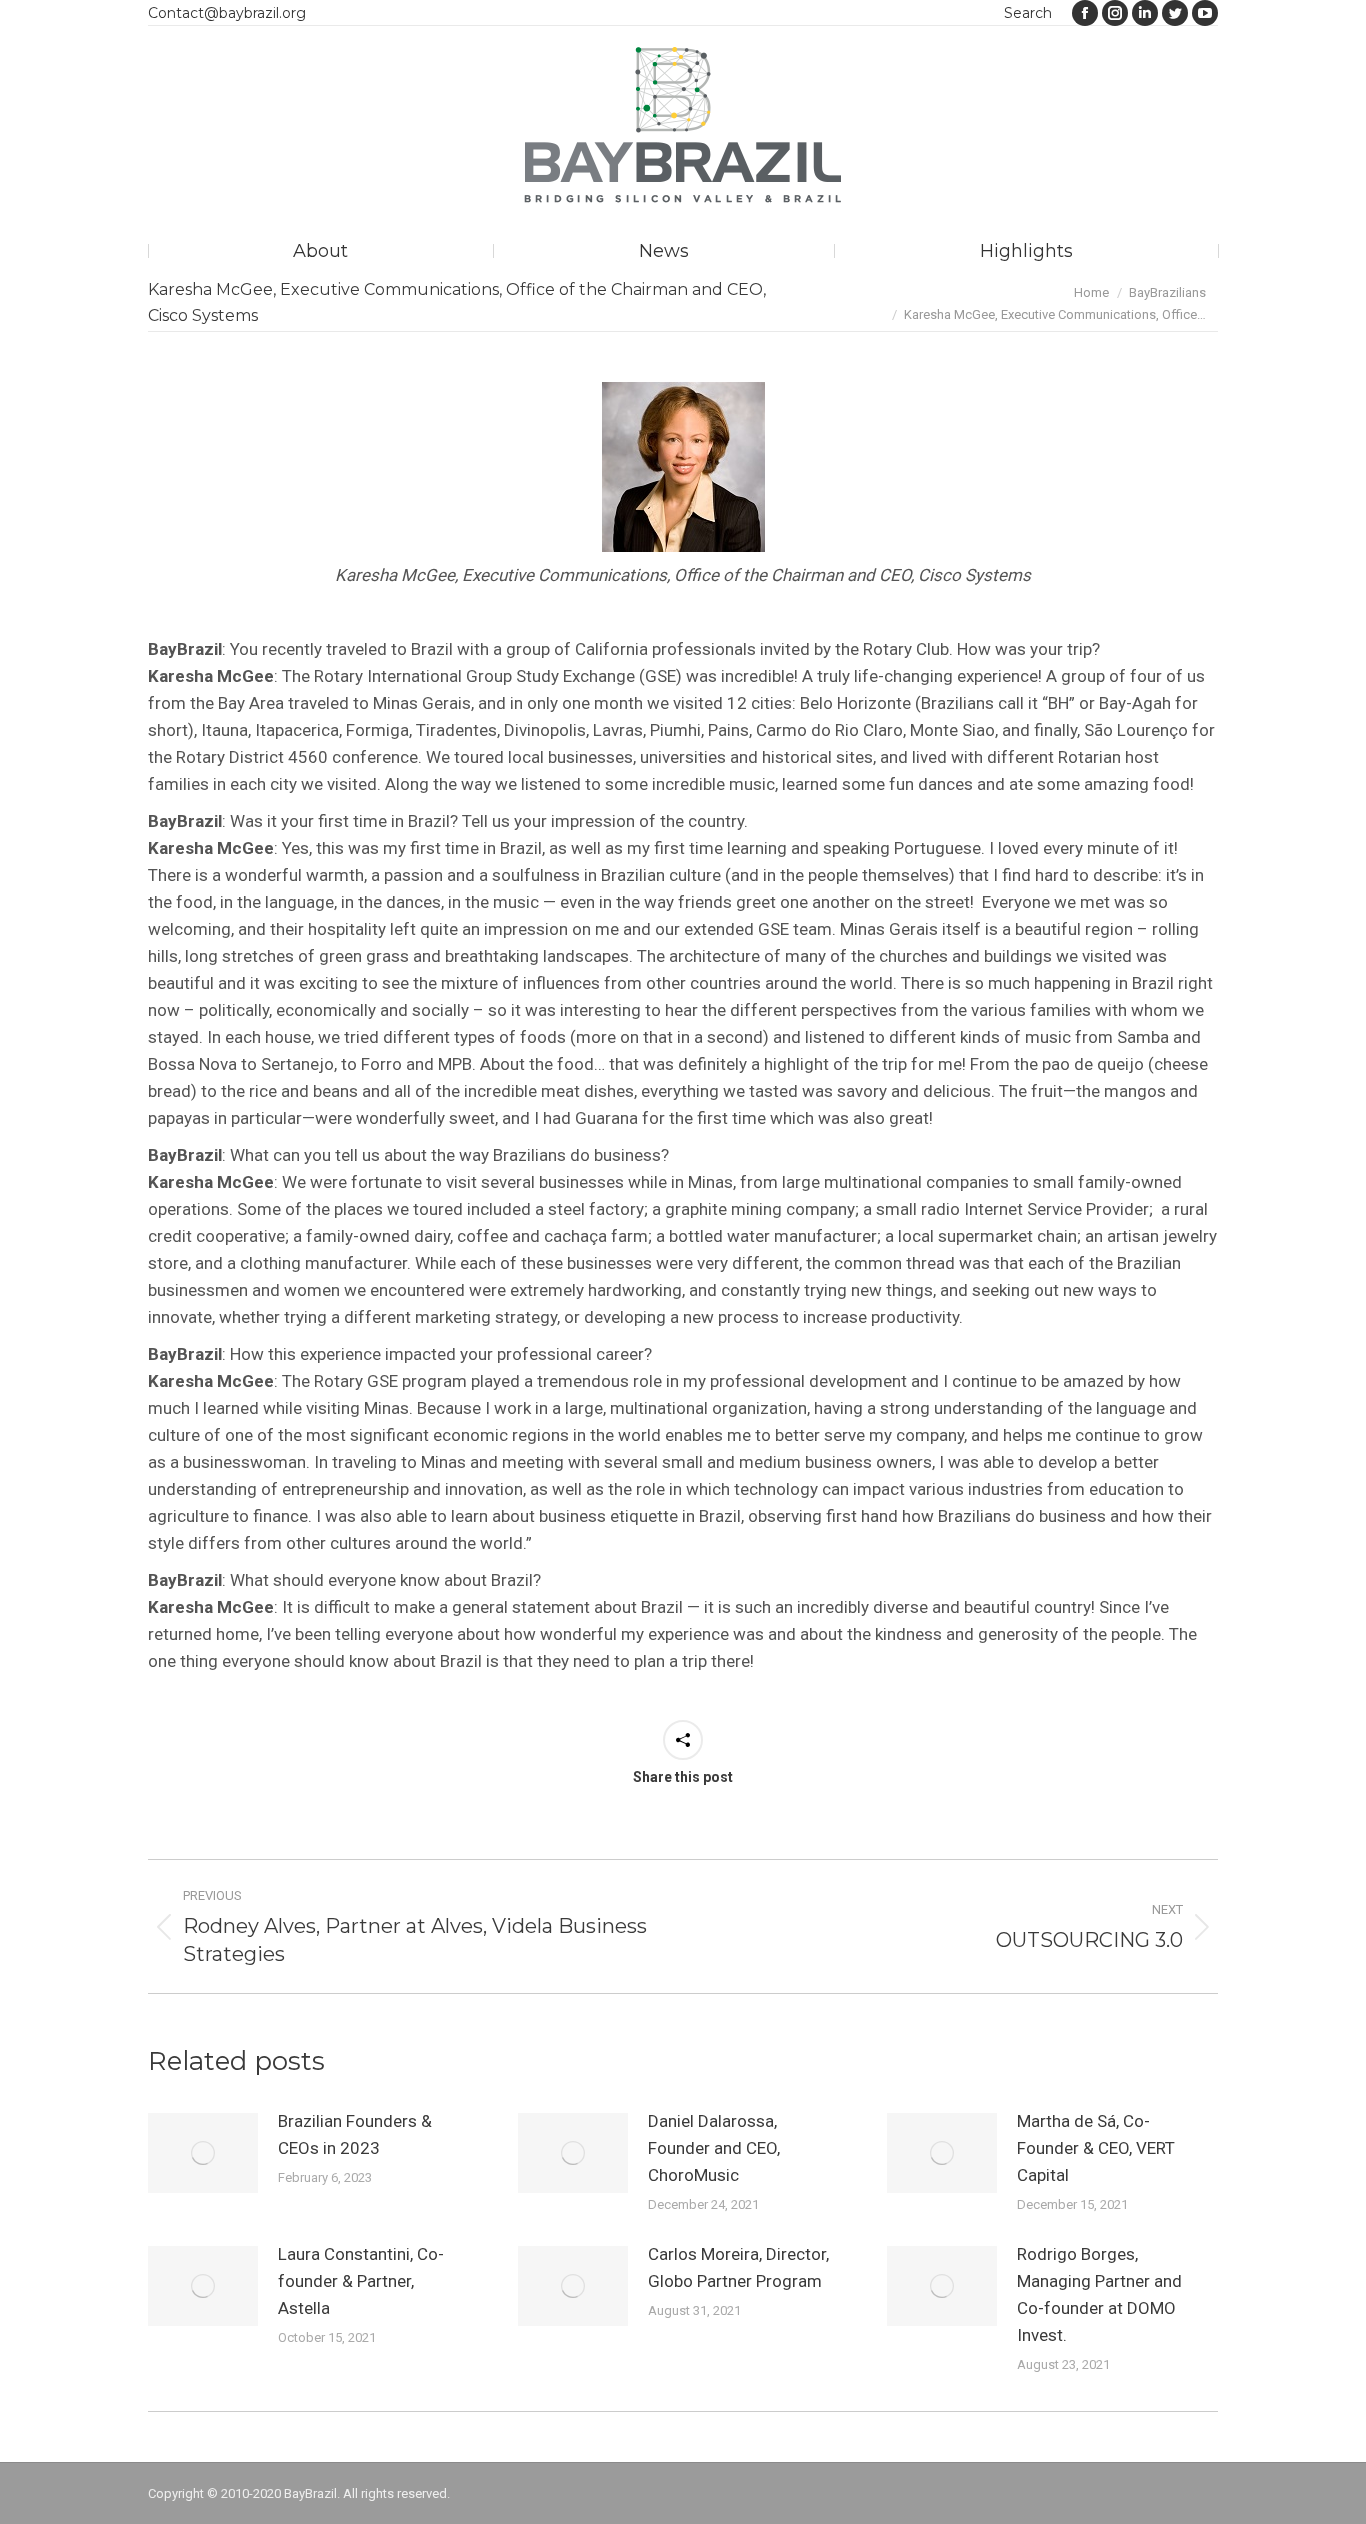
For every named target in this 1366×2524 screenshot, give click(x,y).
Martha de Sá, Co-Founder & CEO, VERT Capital (1096, 2148)
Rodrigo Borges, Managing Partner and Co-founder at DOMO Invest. (1099, 2294)
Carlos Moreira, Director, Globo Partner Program (738, 2267)
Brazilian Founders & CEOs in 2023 (355, 2134)
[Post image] (203, 2153)
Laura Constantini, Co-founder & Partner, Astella (361, 2281)
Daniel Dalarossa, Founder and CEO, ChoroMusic (714, 2148)
